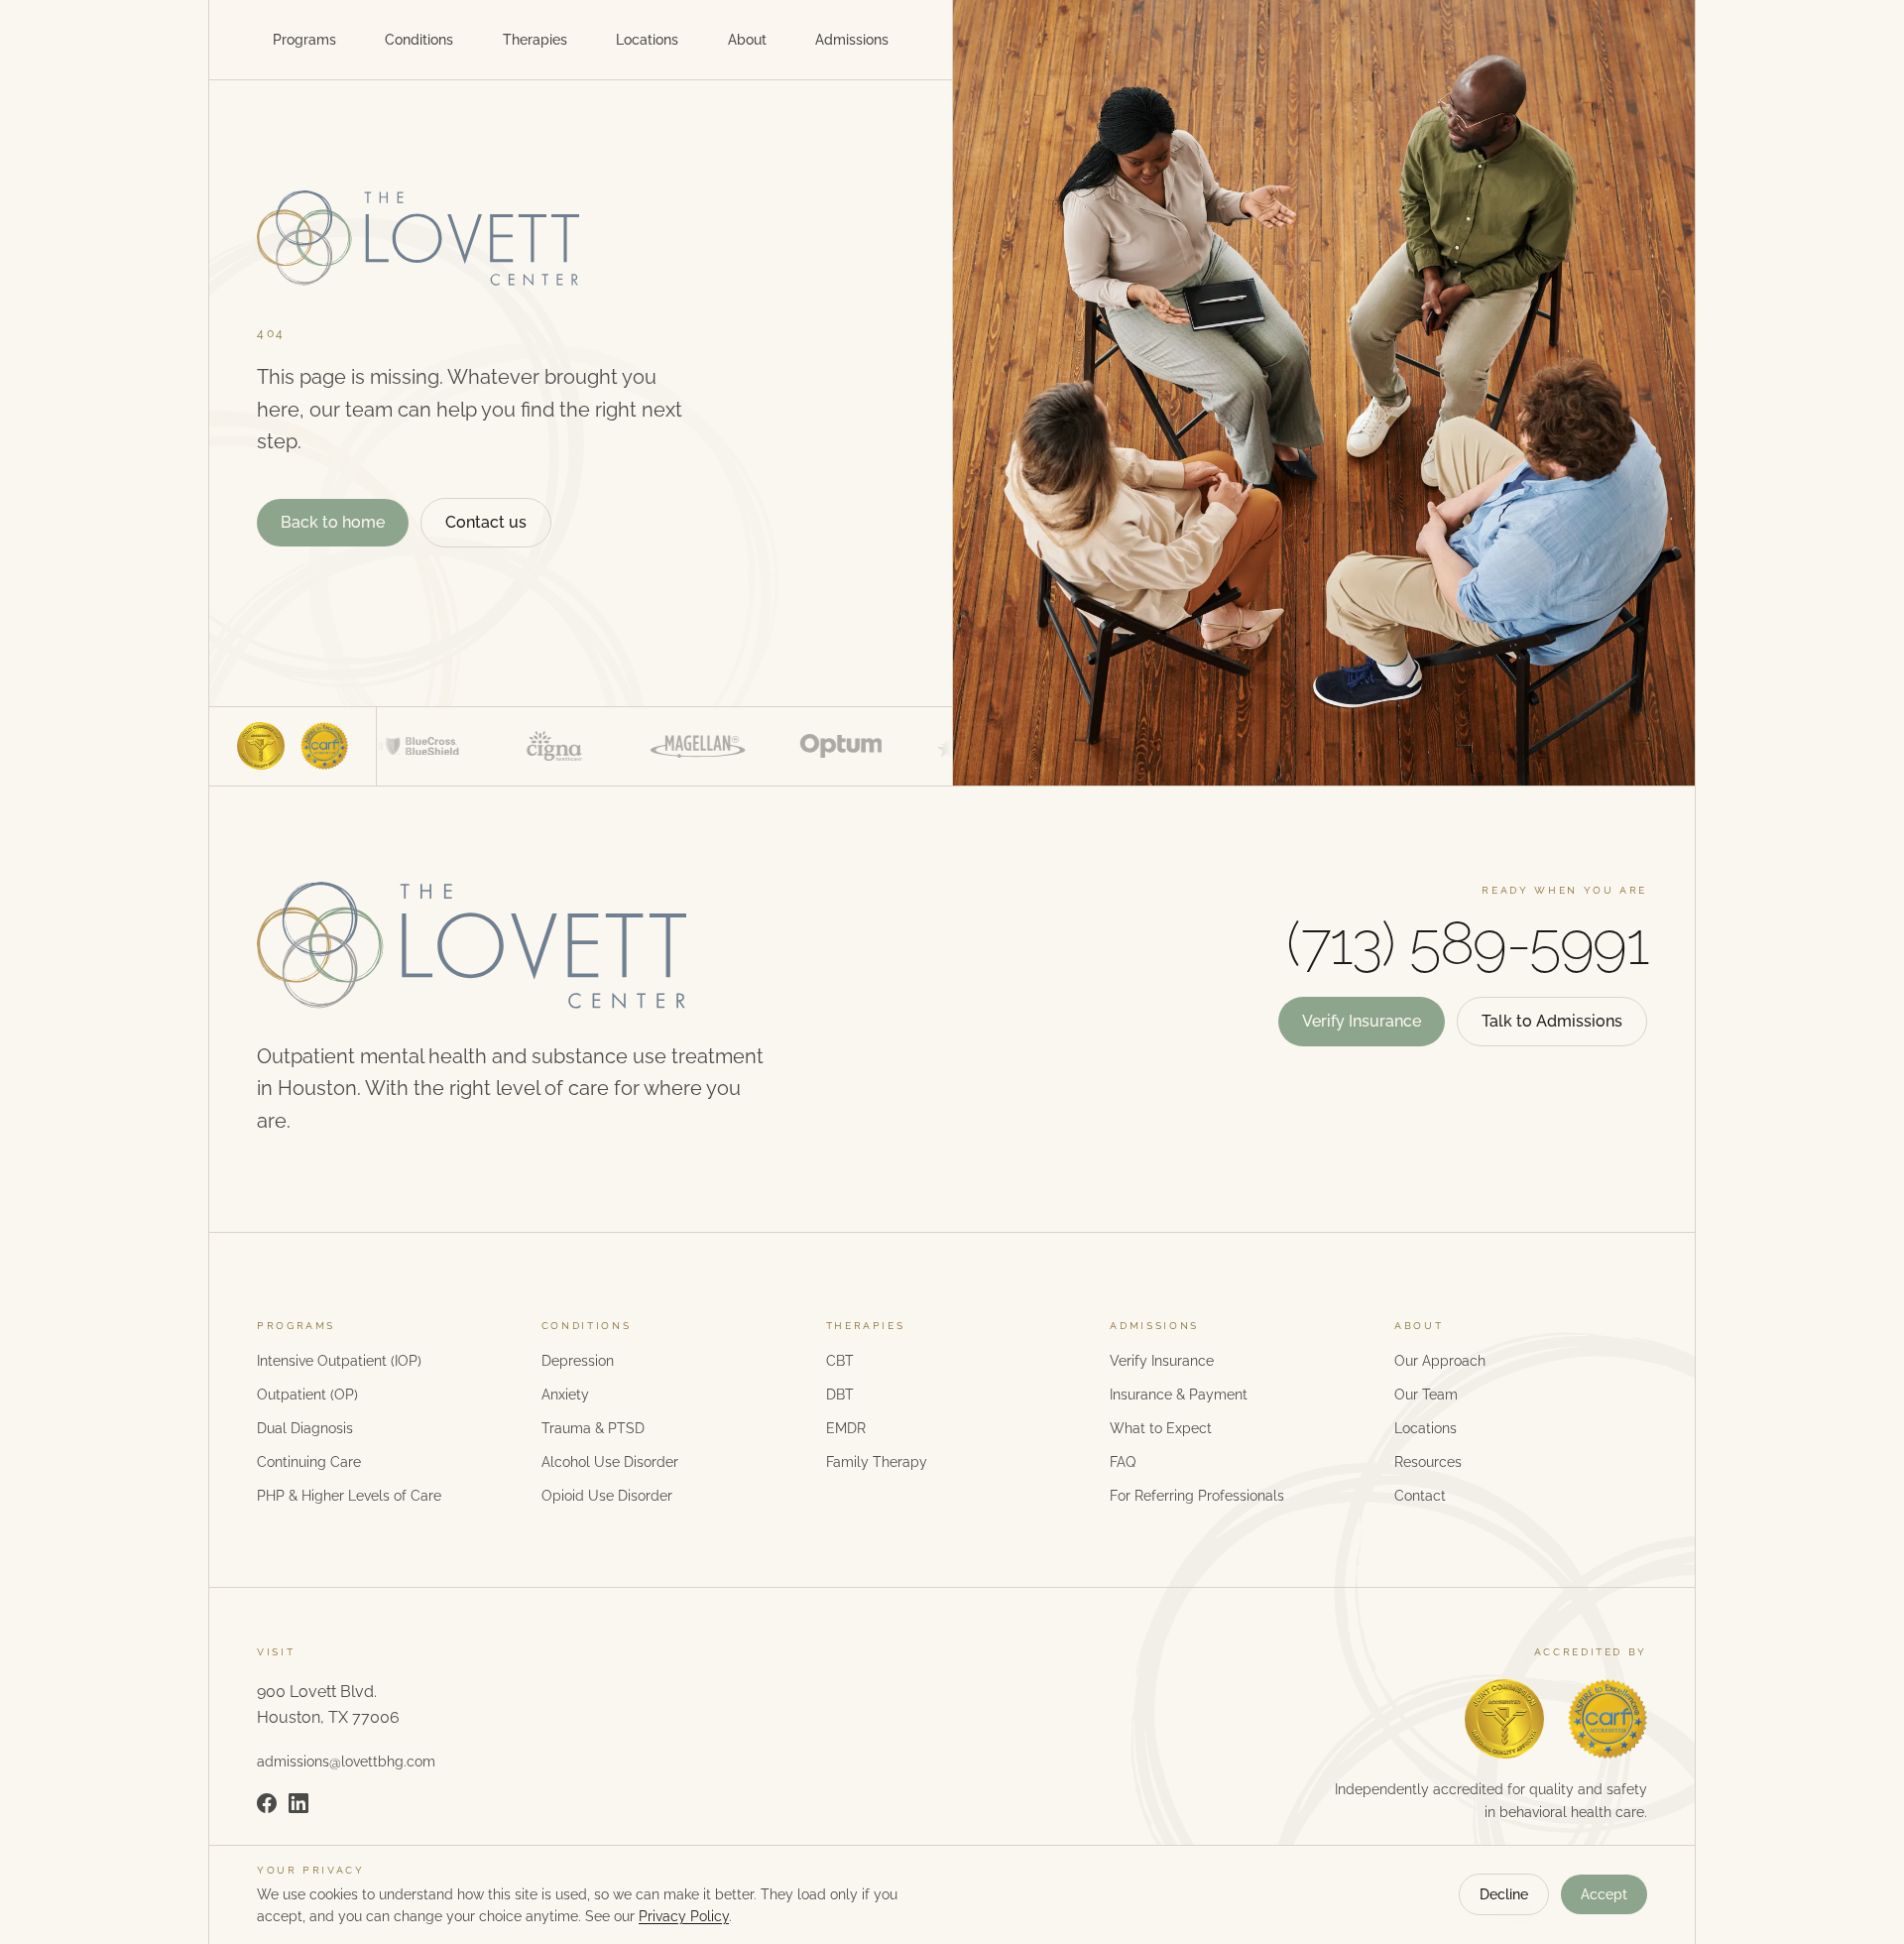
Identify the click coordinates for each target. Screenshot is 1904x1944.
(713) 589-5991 (1467, 943)
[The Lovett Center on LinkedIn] (298, 1803)
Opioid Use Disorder (607, 1496)
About (747, 40)
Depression (578, 1361)
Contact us (486, 522)
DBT (840, 1395)
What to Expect (1161, 1428)
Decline (1504, 1894)
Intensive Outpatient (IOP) (339, 1361)
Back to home (333, 522)
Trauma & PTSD (593, 1428)
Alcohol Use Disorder (610, 1462)
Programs (304, 40)
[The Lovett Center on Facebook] (267, 1803)
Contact (1420, 1496)
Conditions (419, 40)
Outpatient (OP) (307, 1395)
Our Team (1426, 1395)
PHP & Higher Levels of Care (349, 1496)
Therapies (535, 40)
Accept (1604, 1894)
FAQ (1123, 1462)
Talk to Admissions (1552, 1021)
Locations (647, 40)
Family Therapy (877, 1462)
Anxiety (565, 1395)
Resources (1428, 1462)
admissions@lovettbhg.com (346, 1762)
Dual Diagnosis (305, 1428)
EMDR (846, 1428)
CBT (840, 1361)
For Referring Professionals (1197, 1496)
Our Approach (1440, 1361)
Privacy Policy (684, 1916)
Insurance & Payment (1179, 1395)
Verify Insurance (1362, 1021)
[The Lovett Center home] (581, 238)
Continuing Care (309, 1462)
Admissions (852, 40)
